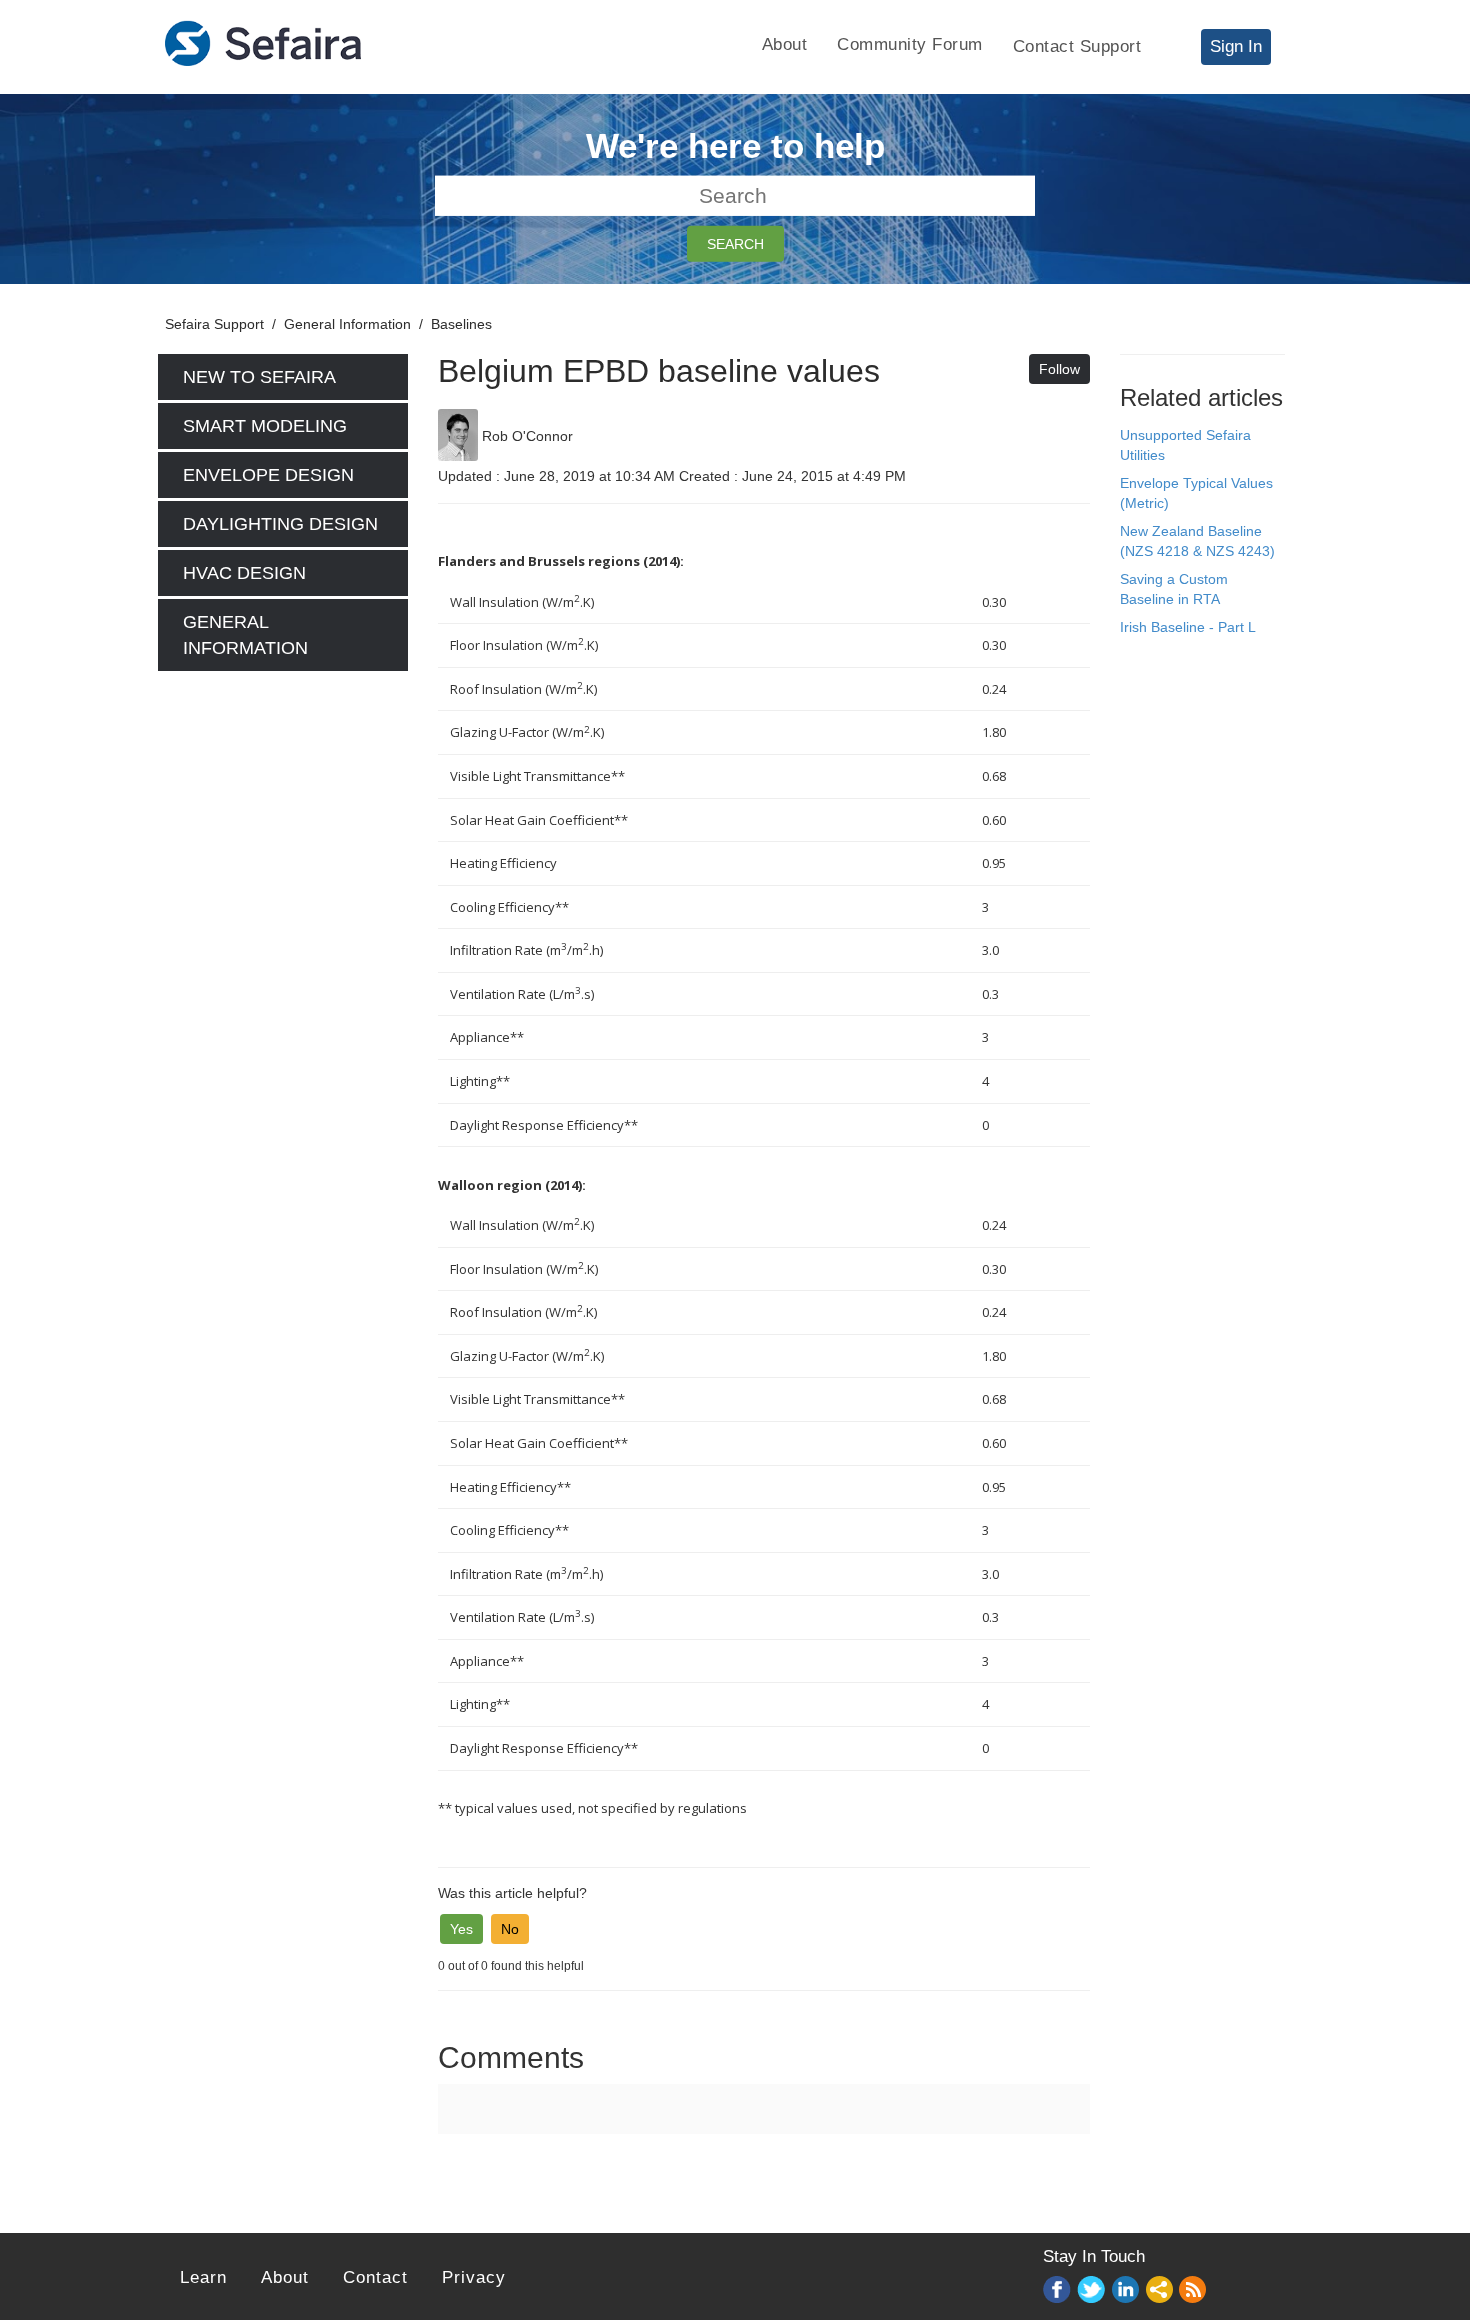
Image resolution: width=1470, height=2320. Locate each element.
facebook (1058, 2290)
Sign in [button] (1236, 46)
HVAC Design (244, 573)
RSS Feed (1194, 2291)
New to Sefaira (259, 377)
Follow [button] (1059, 369)
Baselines (461, 324)
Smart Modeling (265, 426)
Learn (203, 2277)
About (785, 44)
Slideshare (1160, 2290)
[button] (461, 1929)
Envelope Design (268, 475)
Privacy (474, 2277)
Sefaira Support (214, 324)
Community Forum (910, 44)
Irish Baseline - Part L (1188, 627)
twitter (1092, 2290)
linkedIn (1126, 2290)
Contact (375, 2277)
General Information (347, 324)
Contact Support (1077, 46)
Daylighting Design (280, 524)
